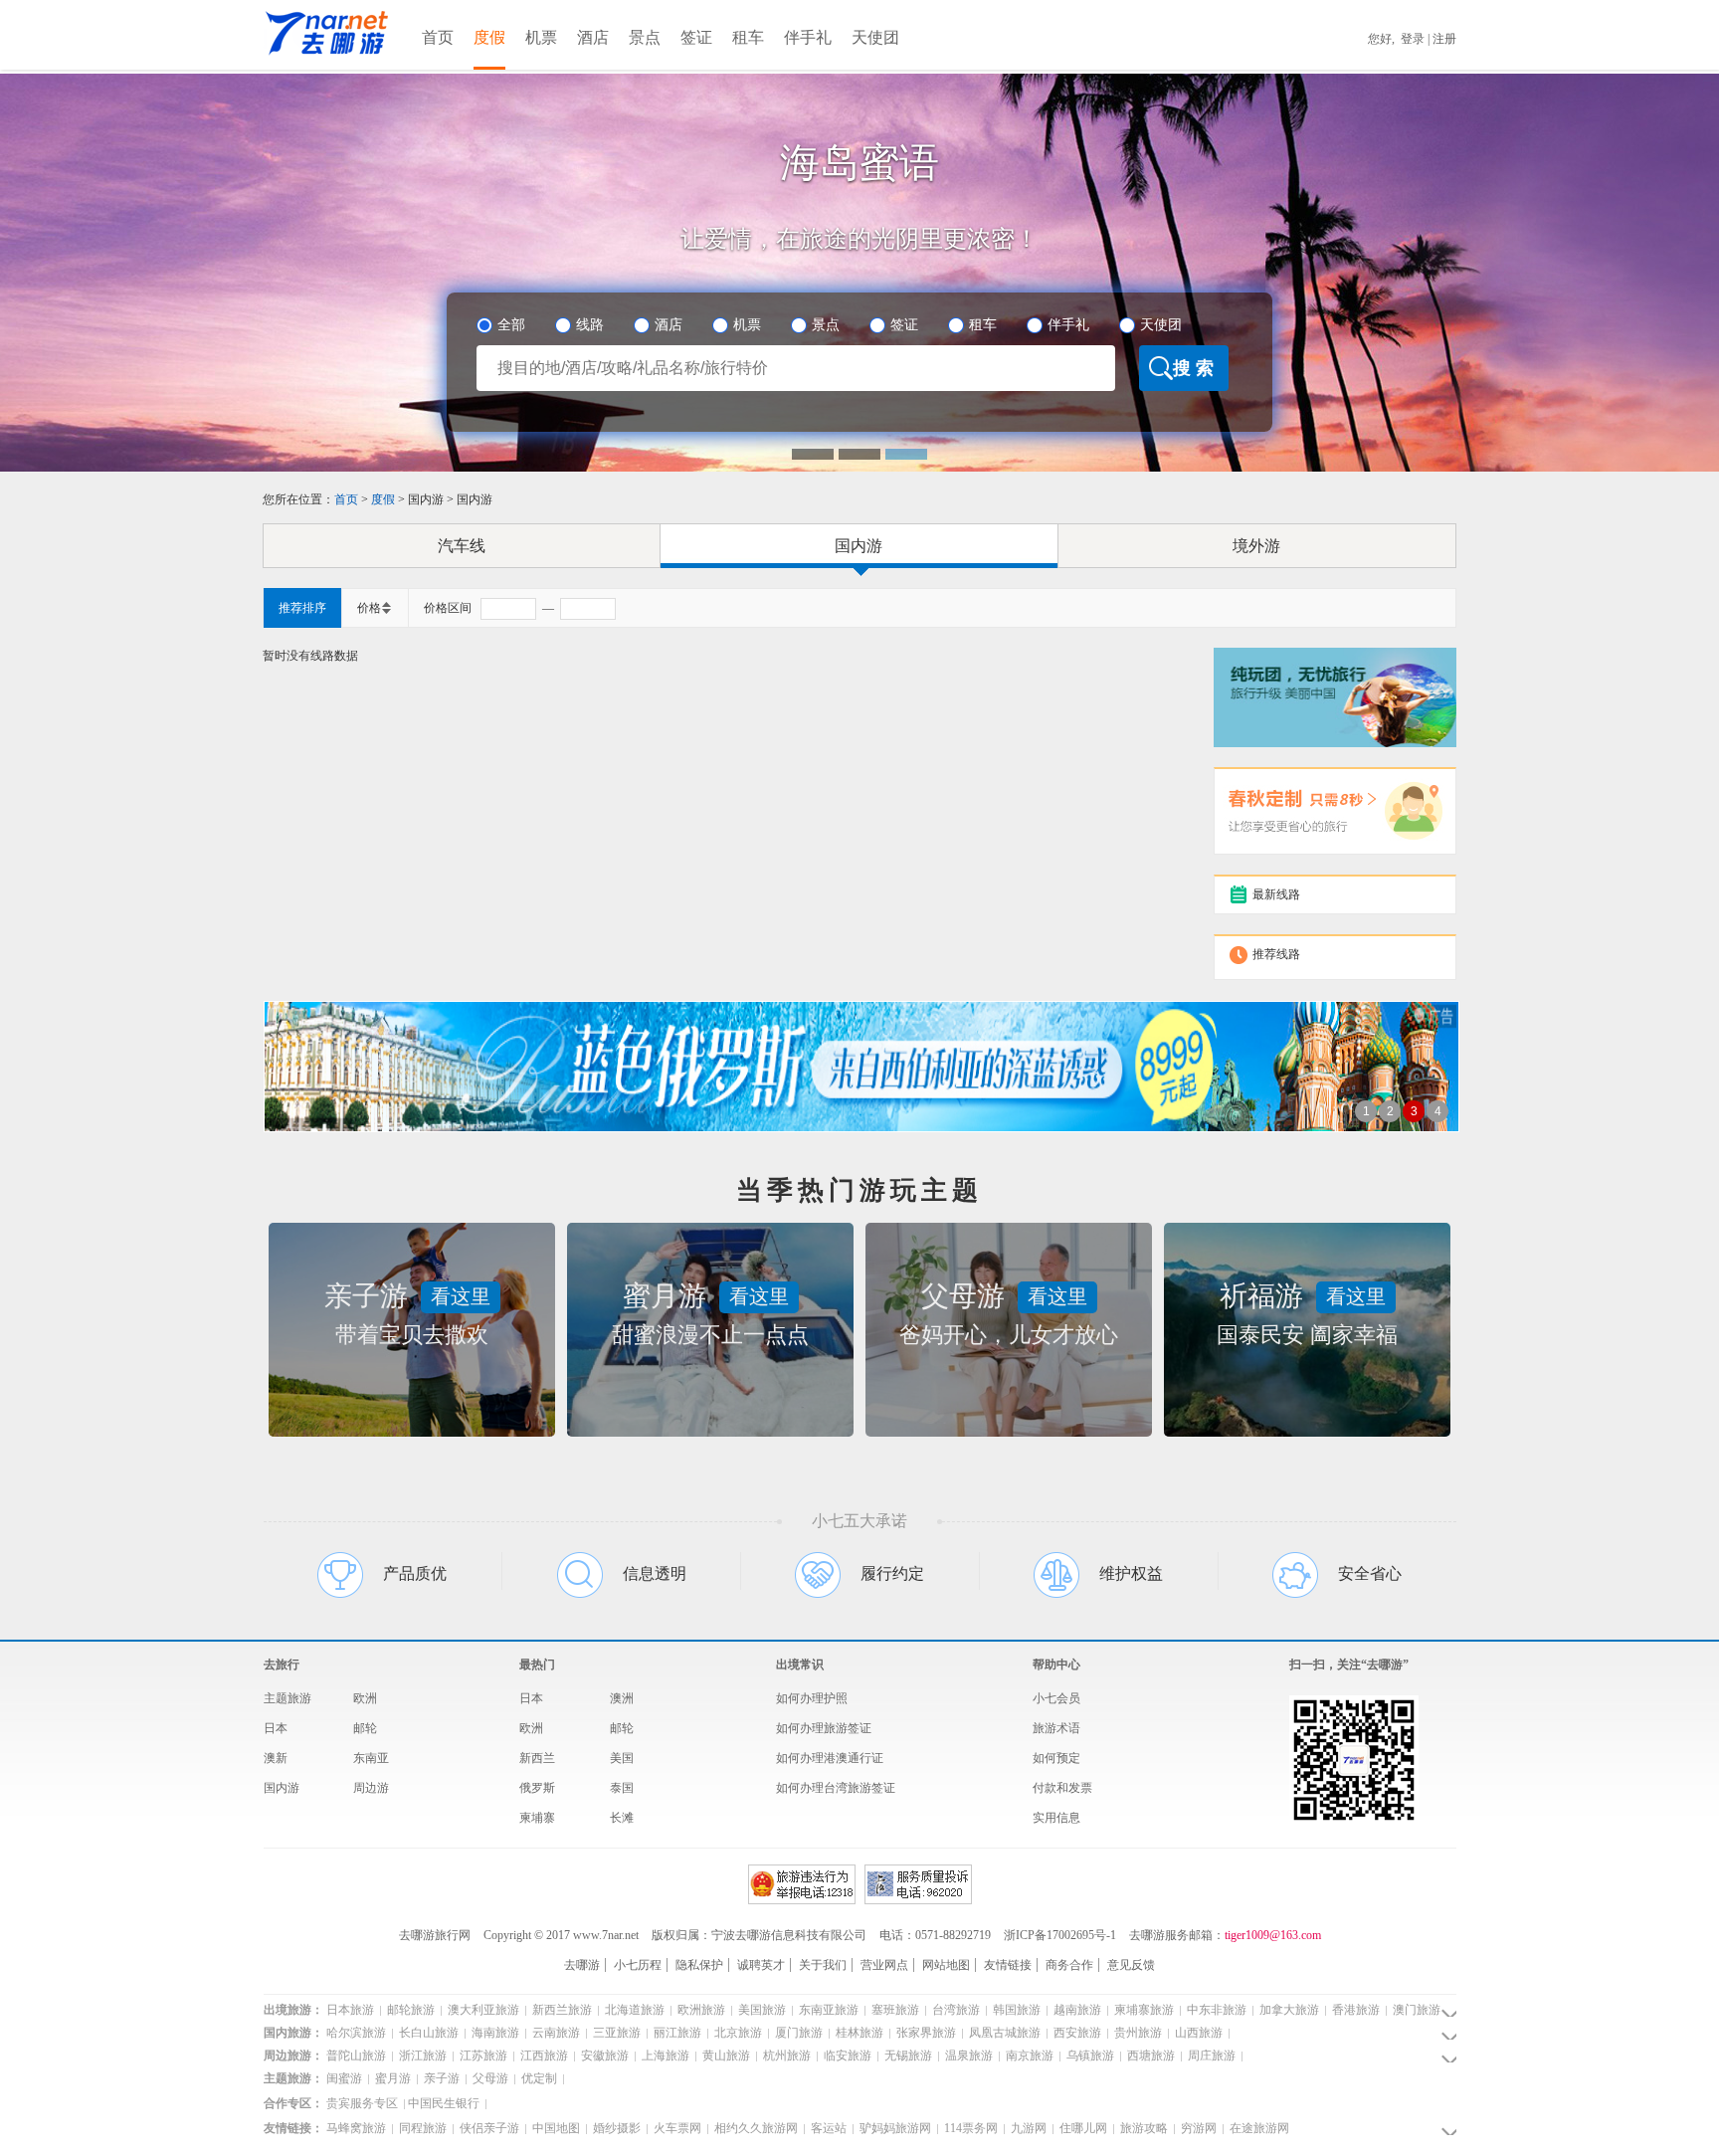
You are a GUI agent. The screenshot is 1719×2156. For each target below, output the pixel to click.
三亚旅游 (615, 2033)
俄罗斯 (537, 1788)
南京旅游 (1028, 2056)
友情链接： (293, 2128)
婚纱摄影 (615, 2128)
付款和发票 (1062, 1788)
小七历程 (638, 1965)
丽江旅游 (676, 2033)
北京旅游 (737, 2033)
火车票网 (676, 2128)
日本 (276, 1728)
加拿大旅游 (1288, 2010)
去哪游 (582, 1965)
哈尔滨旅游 (356, 2033)
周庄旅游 (1210, 2056)
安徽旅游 (603, 2056)
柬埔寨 (537, 1818)
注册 (1444, 39)
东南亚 (371, 1758)
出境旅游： (293, 2010)
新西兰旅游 (561, 2010)
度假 (489, 37)
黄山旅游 (725, 2056)
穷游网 (1197, 2128)
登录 (1413, 39)
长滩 (622, 1818)
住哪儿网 (1082, 2128)
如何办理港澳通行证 (830, 1758)
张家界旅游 (925, 2033)
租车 (748, 37)
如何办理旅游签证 (824, 1728)
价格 (369, 608)
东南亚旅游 (827, 2010)
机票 (541, 37)
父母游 (489, 2078)
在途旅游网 (1258, 2128)
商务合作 (1069, 1965)
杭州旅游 (785, 2056)
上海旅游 (664, 2056)
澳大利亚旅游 (482, 2010)
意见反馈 (1131, 1965)
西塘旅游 (1149, 2056)
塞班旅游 (894, 2010)
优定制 (538, 2078)
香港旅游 (1354, 2010)
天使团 (875, 37)
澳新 (276, 1758)
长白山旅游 (427, 2033)
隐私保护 (699, 1965)
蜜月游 (391, 2078)
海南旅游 (494, 2033)
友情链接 (1008, 1965)
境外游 (1256, 546)
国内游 (859, 546)
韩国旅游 (1015, 2010)
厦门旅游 (797, 2033)
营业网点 (884, 1965)
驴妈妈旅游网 (894, 2128)
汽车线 (462, 546)
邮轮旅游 (409, 2010)
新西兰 (537, 1758)
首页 (438, 37)
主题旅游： (293, 2078)
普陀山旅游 (356, 2056)
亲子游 (440, 2078)
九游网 (1027, 2128)
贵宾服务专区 (362, 2103)
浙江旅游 (421, 2056)
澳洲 (622, 1698)
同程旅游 (421, 2128)
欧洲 (365, 1698)
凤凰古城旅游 (1003, 2033)
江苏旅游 (482, 2056)
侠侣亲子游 (488, 2128)
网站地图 (946, 1965)
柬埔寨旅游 (1143, 2010)
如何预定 (1056, 1758)
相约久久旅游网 (755, 2128)
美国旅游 (761, 2010)
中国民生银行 (444, 2103)
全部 (511, 325)
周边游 (371, 1788)
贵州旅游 (1137, 2033)
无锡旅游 (907, 2056)
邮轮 (365, 1728)
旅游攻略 (1143, 2128)
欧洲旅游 (700, 2010)
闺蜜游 (344, 2078)
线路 (590, 325)
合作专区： (293, 2103)
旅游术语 (1056, 1728)
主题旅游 (287, 1698)
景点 (645, 37)
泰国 (622, 1788)
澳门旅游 (1415, 2010)
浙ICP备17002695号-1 (1060, 1935)
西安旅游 (1076, 2033)
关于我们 (823, 1965)
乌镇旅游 (1089, 2056)
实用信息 (1056, 1818)
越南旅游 (1076, 2010)
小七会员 (1056, 1698)
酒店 (593, 37)
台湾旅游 (955, 2010)
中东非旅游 (1215, 2010)
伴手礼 (808, 37)
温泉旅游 (967, 2056)
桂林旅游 (858, 2033)
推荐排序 (302, 608)
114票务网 (969, 2128)
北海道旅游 (633, 2010)
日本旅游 (350, 2010)
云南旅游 (555, 2033)
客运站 (827, 2128)
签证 (696, 37)
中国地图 (555, 2128)
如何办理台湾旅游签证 (836, 1788)
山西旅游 (1197, 2033)
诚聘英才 (761, 1965)
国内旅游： (293, 2033)
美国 (622, 1758)
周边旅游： (293, 2056)
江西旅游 (543, 2056)
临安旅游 (846, 2056)
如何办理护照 (812, 1698)
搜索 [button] (1196, 368)
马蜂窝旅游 (356, 2128)
